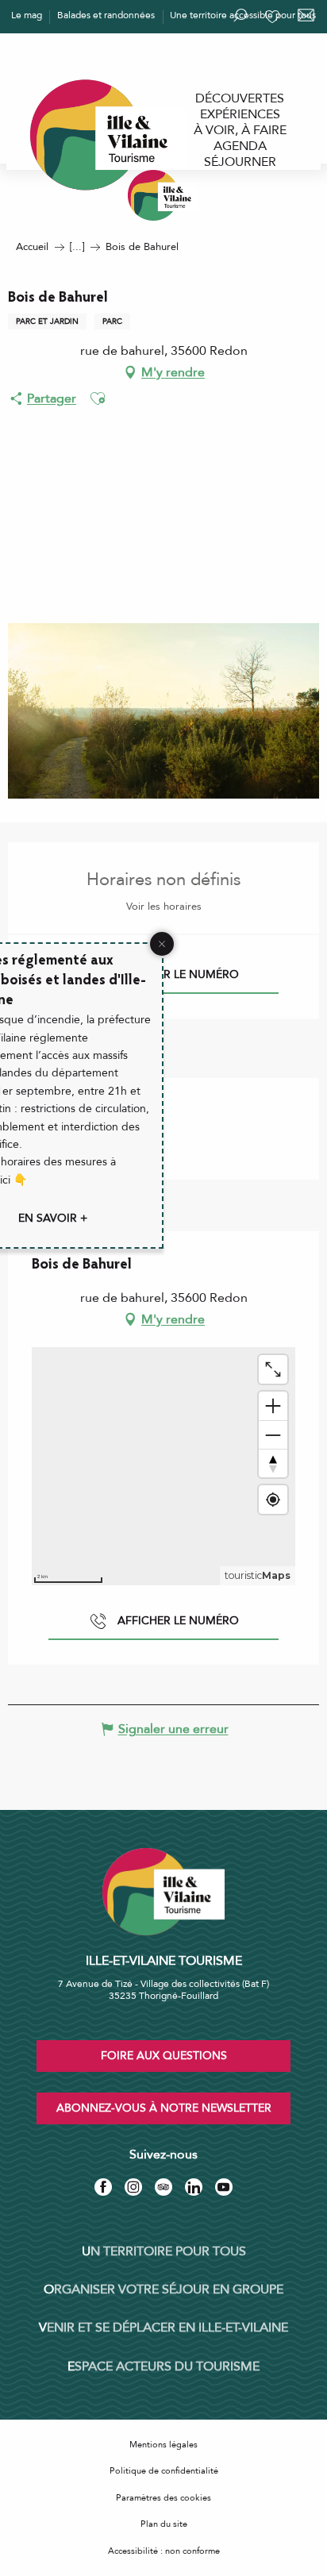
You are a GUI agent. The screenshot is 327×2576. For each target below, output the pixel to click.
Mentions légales (163, 2445)
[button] (98, 399)
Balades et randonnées (106, 15)
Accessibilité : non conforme (164, 2551)
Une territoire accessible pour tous (243, 15)
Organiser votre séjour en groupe (163, 2289)
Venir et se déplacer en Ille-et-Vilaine (163, 2328)
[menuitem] (240, 98)
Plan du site (164, 2524)
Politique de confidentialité (164, 2471)
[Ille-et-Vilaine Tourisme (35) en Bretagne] (163, 195)
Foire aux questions (164, 2056)
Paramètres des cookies (163, 2498)
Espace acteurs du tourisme (163, 2366)
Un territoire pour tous (164, 2251)
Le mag (27, 15)
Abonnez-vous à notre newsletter (164, 2108)
